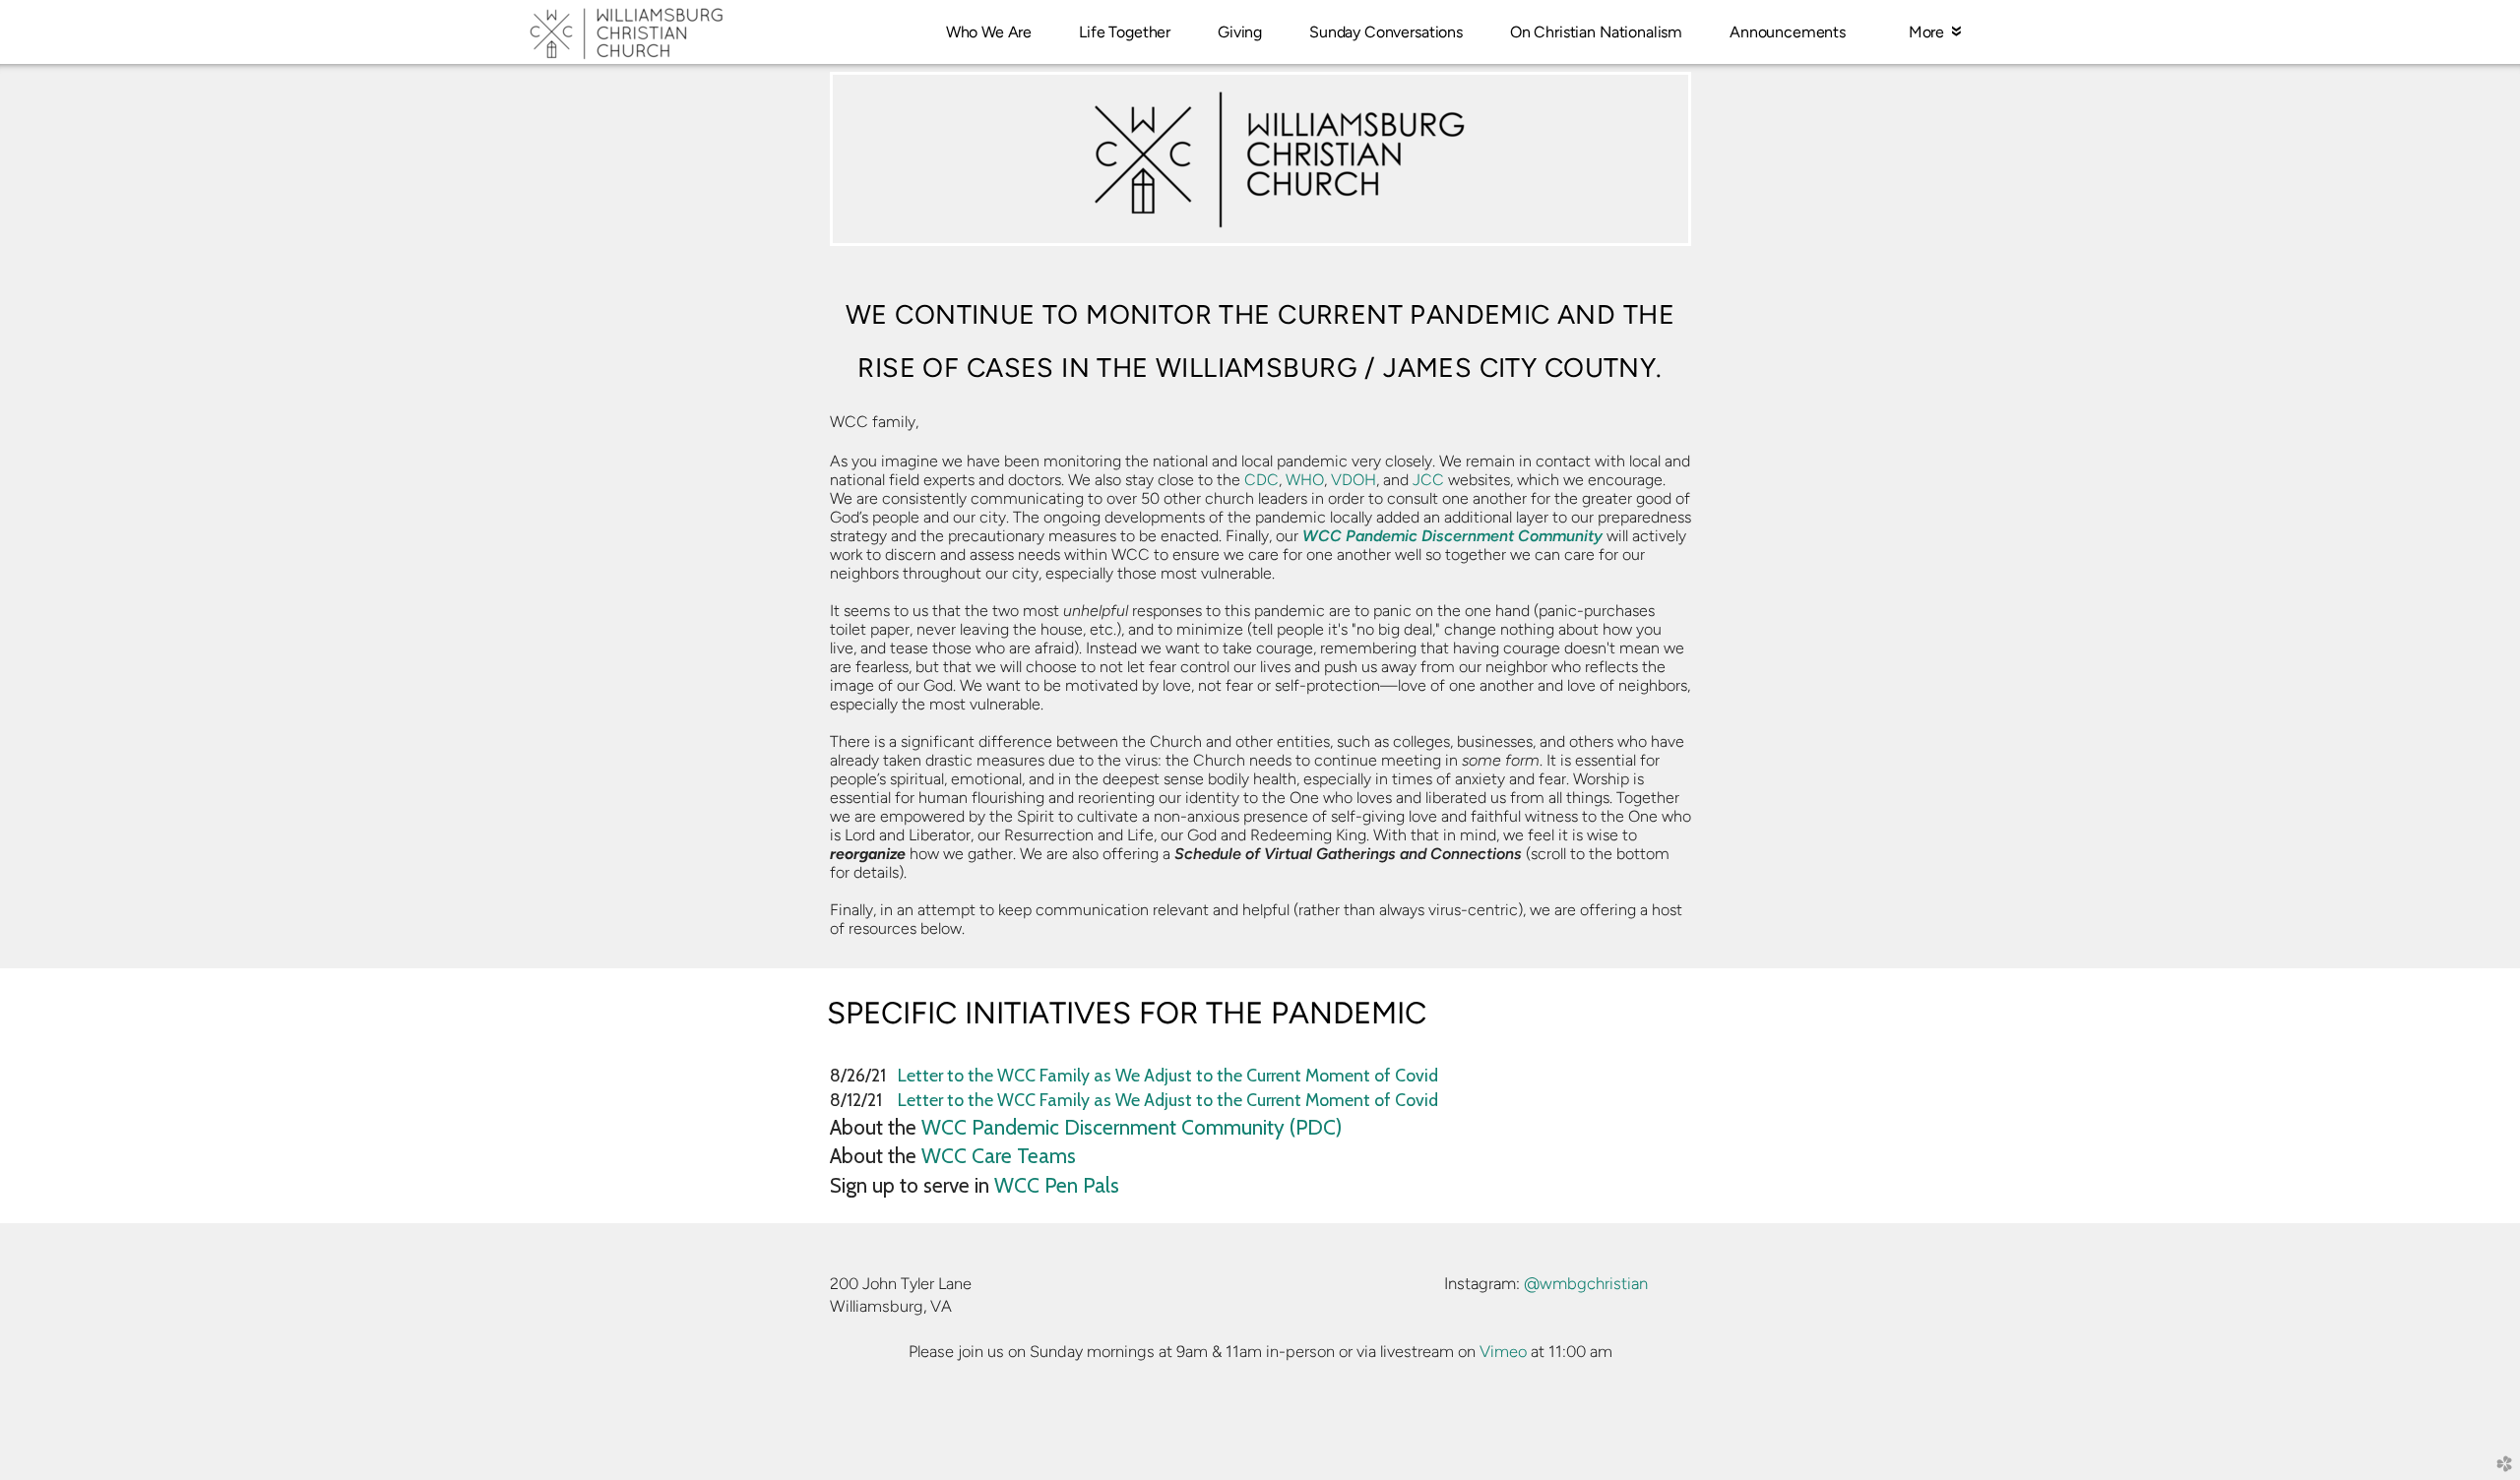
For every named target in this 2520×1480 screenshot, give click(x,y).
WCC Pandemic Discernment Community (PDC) (1132, 1127)
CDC (1261, 480)
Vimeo (1503, 1351)
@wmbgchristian (1586, 1283)
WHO (1305, 480)
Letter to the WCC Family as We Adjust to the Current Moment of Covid (1168, 1075)
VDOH (1354, 480)
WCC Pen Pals (1057, 1185)
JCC (1428, 480)
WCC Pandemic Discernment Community (1452, 536)
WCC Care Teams (999, 1156)
